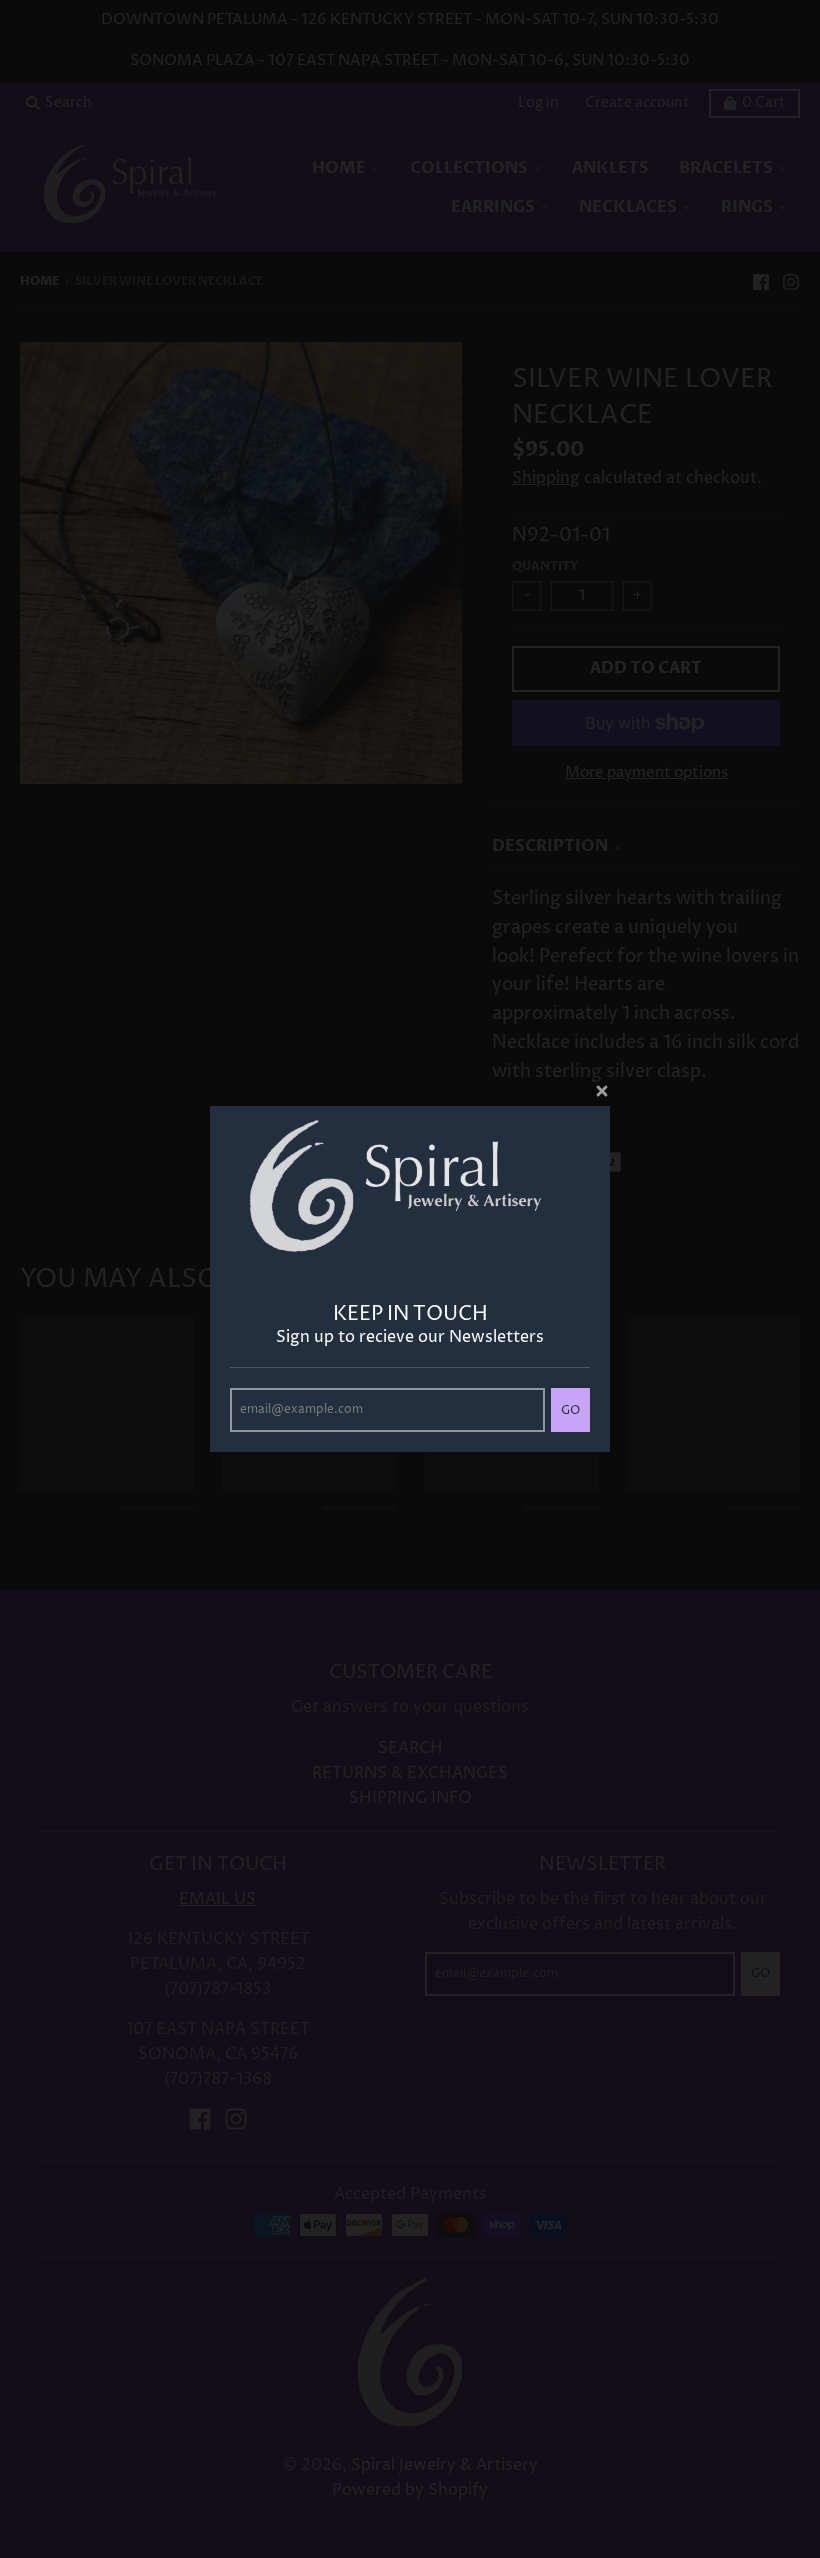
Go (570, 1410)
